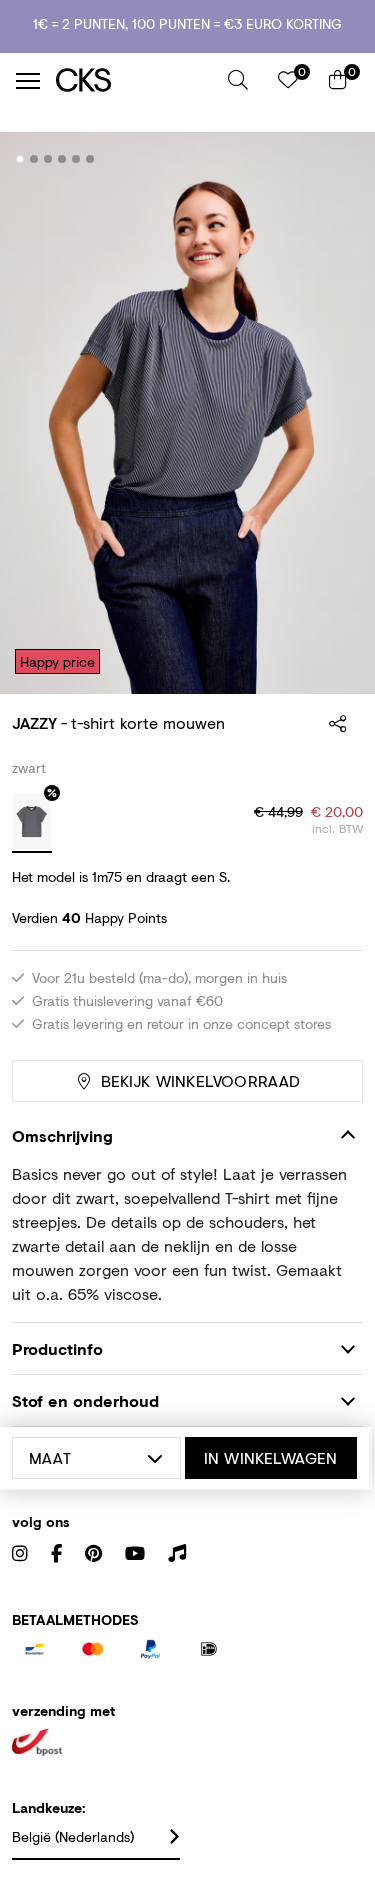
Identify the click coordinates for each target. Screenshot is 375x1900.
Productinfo (57, 1348)
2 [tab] (34, 159)
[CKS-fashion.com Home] (134, 80)
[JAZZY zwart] (32, 823)
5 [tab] (76, 159)
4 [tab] (62, 159)
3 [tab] (48, 159)
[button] (238, 80)
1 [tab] (20, 159)
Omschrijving (62, 1135)
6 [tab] (90, 159)
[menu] (28, 81)
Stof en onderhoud (85, 1400)
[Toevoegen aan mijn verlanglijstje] (333, 160)
